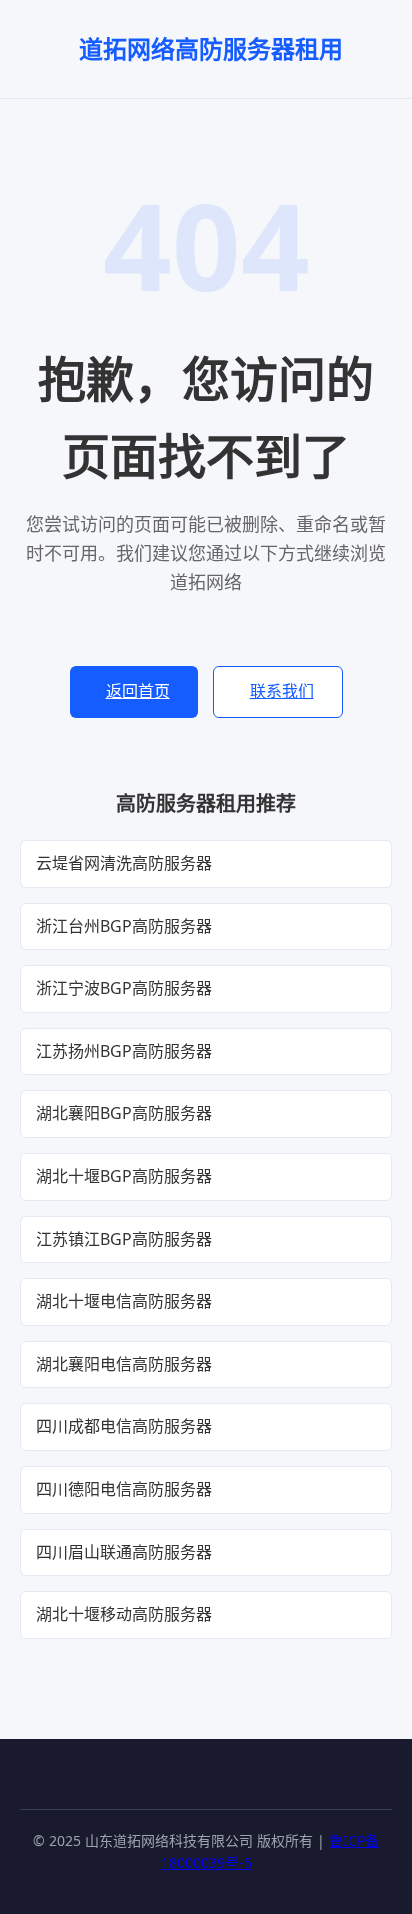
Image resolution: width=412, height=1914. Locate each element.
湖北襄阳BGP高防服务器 (124, 1113)
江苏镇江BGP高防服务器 (124, 1239)
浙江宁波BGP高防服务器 (124, 988)
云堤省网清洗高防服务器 (124, 863)
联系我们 (282, 691)
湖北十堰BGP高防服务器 (124, 1176)
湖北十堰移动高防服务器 (124, 1614)
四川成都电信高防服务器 (124, 1426)
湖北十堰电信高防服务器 (124, 1301)
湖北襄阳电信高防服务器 (124, 1364)
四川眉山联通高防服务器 (124, 1552)
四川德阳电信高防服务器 (124, 1489)
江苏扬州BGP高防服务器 (124, 1051)
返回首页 (138, 691)
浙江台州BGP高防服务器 (124, 926)
